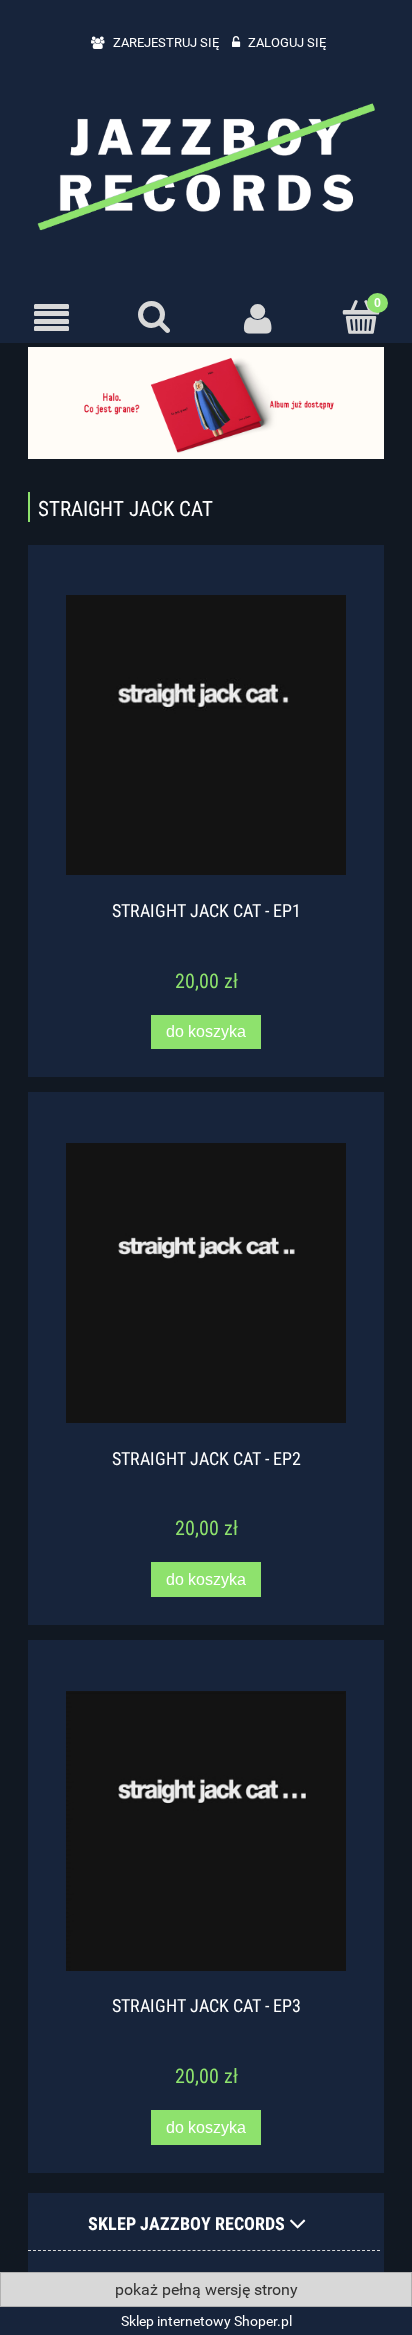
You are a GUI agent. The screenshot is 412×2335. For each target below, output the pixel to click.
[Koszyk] (360, 317)
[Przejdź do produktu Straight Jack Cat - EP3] (206, 1831)
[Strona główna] (206, 165)
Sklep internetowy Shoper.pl (206, 2321)
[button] (51, 318)
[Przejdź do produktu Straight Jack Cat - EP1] (206, 735)
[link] (206, 402)
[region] (206, 402)
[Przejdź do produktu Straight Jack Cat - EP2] (206, 1283)
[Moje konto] (257, 318)
